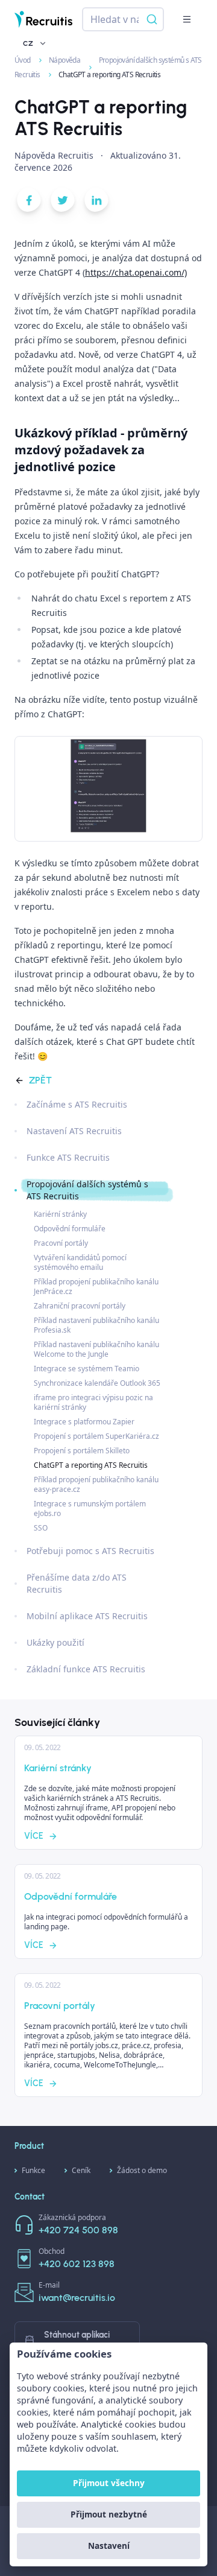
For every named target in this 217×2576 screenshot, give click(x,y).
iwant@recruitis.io (77, 2298)
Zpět (40, 1080)
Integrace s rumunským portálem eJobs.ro (90, 1508)
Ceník (81, 2170)
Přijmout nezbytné (109, 2514)
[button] (187, 19)
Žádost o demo (142, 2170)
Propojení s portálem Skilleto (82, 1451)
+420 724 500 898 (78, 2230)
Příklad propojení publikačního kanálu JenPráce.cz (96, 1286)
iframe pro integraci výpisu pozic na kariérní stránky (93, 1402)
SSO (41, 1528)
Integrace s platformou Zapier (84, 1422)
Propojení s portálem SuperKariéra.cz (96, 1436)
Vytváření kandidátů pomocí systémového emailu (80, 1262)
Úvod (23, 60)
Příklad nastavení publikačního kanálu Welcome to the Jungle (96, 1349)
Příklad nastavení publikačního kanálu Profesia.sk (96, 1325)
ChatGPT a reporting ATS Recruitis (91, 1465)
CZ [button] (28, 43)
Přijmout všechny (109, 2483)
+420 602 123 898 (77, 2264)
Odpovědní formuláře (70, 1229)
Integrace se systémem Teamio (86, 1369)
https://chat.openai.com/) (136, 272)
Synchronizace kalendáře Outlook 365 (97, 1383)
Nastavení (109, 2546)
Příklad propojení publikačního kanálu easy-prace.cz (96, 1484)
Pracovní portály (61, 1243)
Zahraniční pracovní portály (80, 1306)
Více (34, 1836)
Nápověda (65, 60)
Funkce (33, 2170)
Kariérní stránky (60, 1214)
